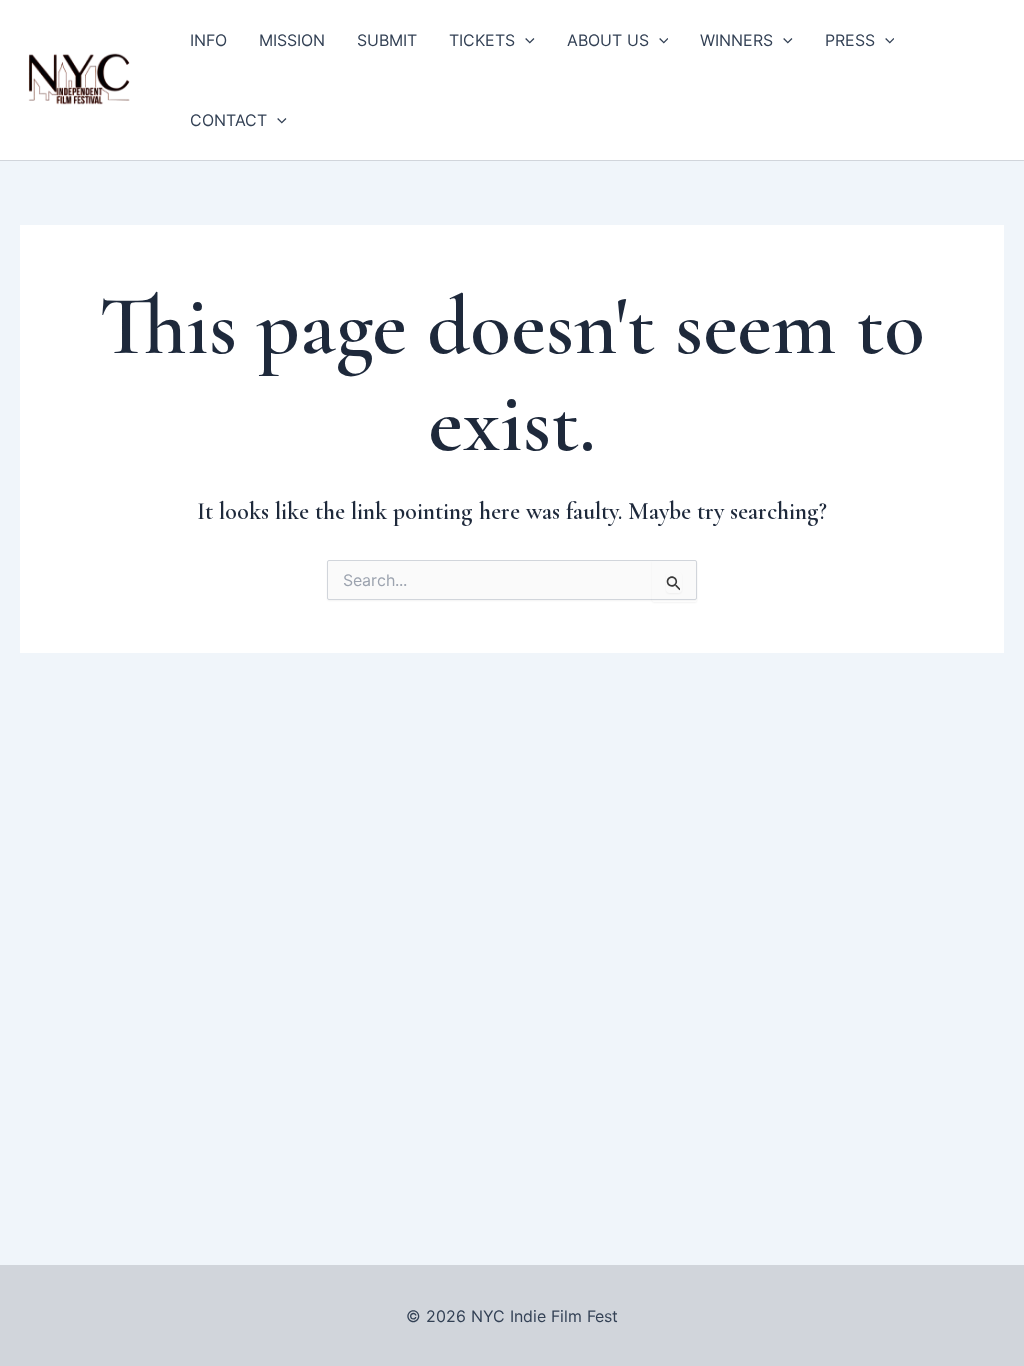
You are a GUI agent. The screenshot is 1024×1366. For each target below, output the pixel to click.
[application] (525, 40)
